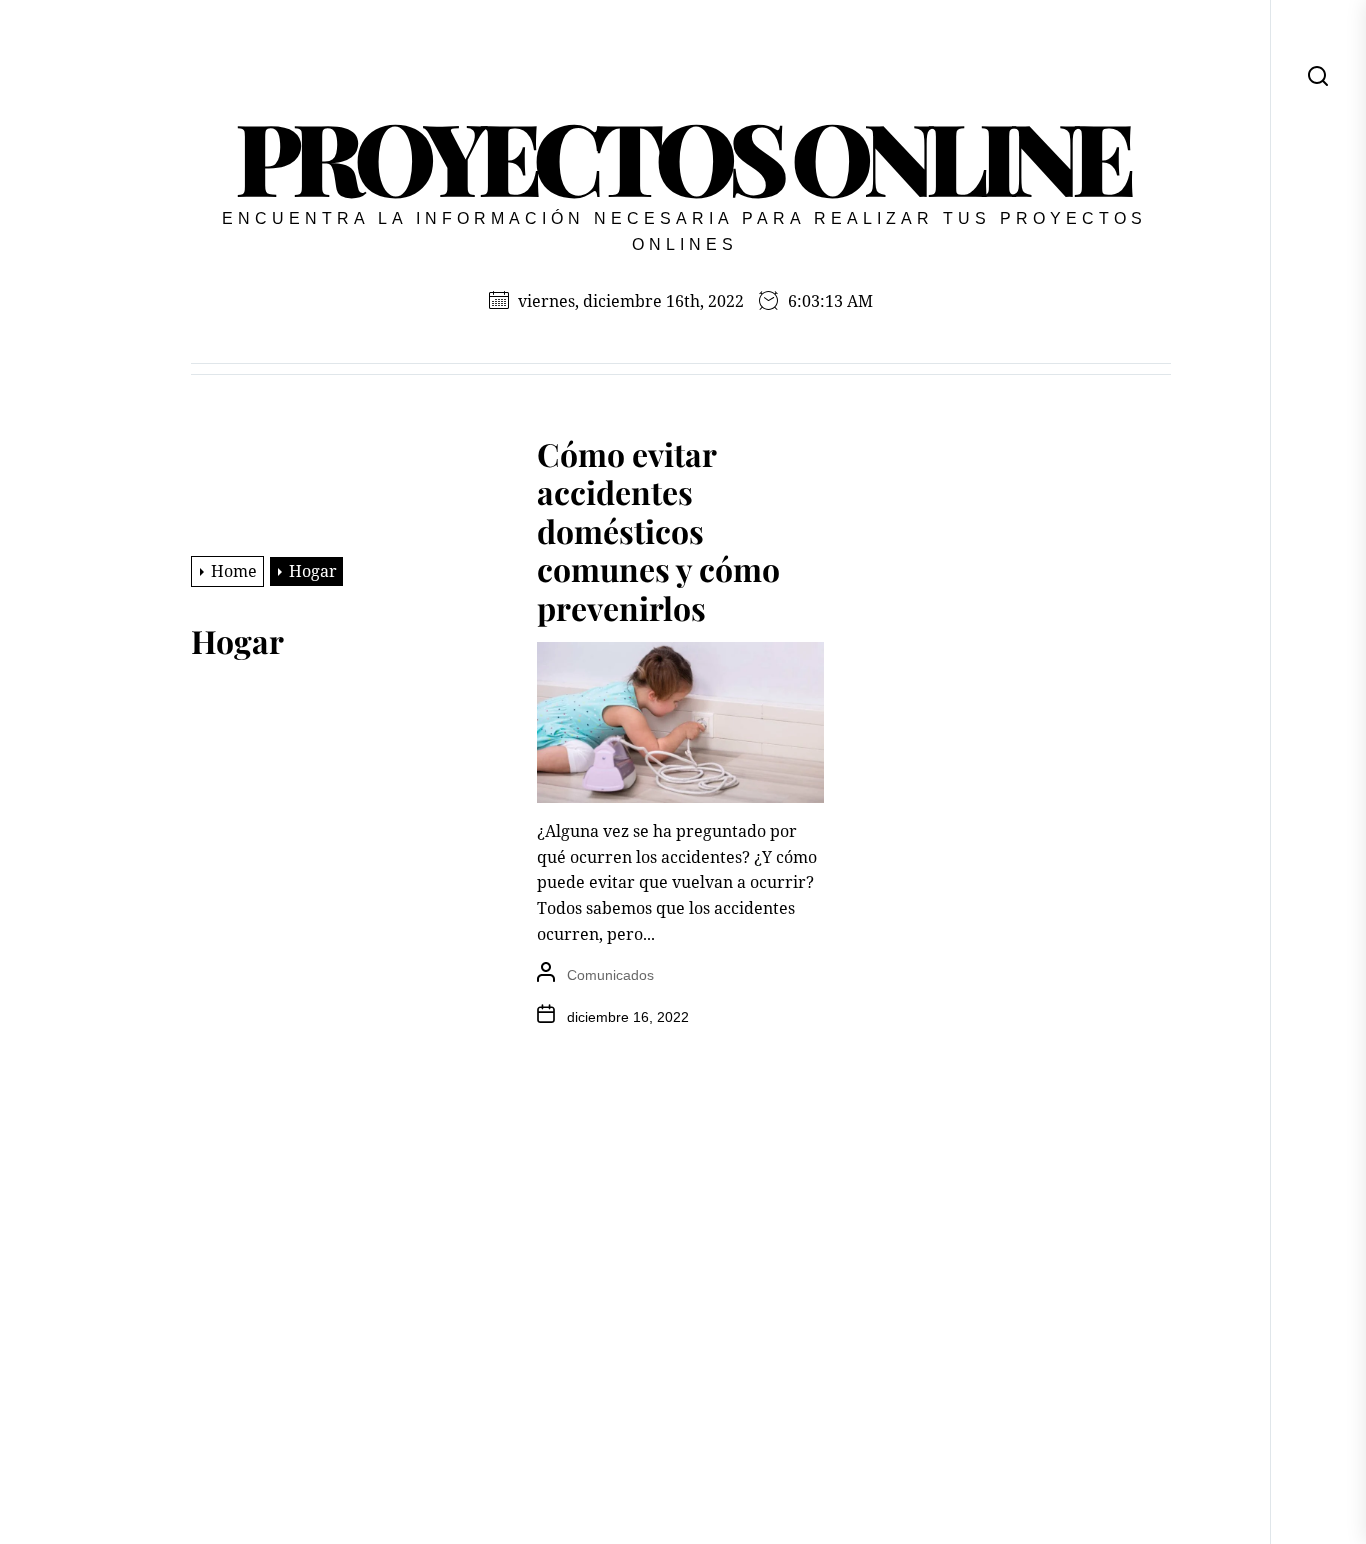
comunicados (610, 975)
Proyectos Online (681, 155)
